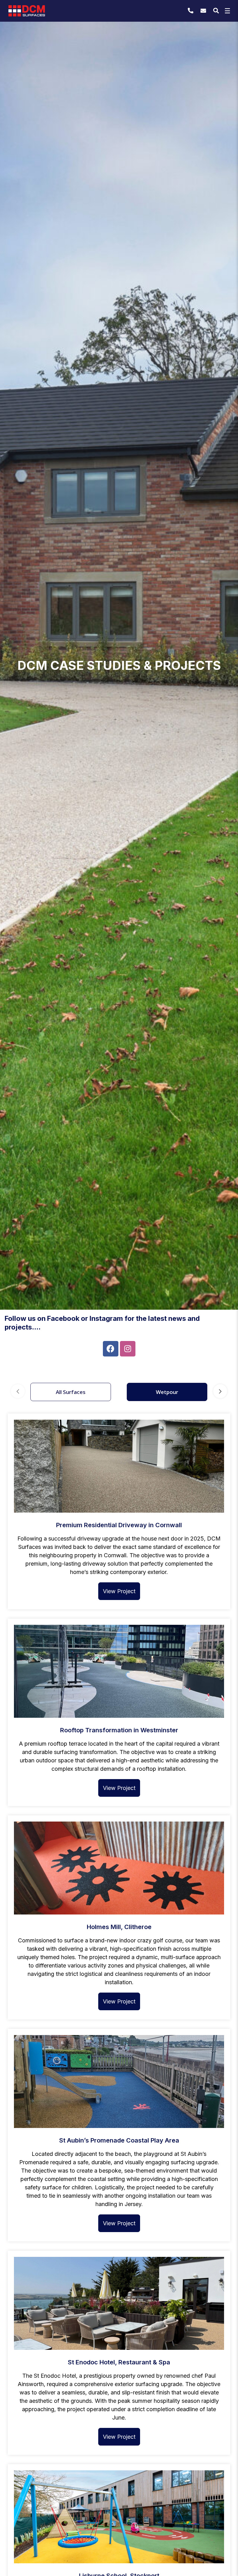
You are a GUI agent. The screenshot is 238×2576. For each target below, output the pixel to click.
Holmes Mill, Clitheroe (119, 1927)
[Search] (216, 11)
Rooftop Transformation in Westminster (119, 1730)
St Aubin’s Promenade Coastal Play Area (119, 2140)
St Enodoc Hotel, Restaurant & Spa (119, 2362)
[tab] (71, 1392)
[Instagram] (128, 1349)
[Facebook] (111, 1349)
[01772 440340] (191, 11)
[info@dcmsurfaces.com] (204, 11)
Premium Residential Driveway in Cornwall (119, 1525)
